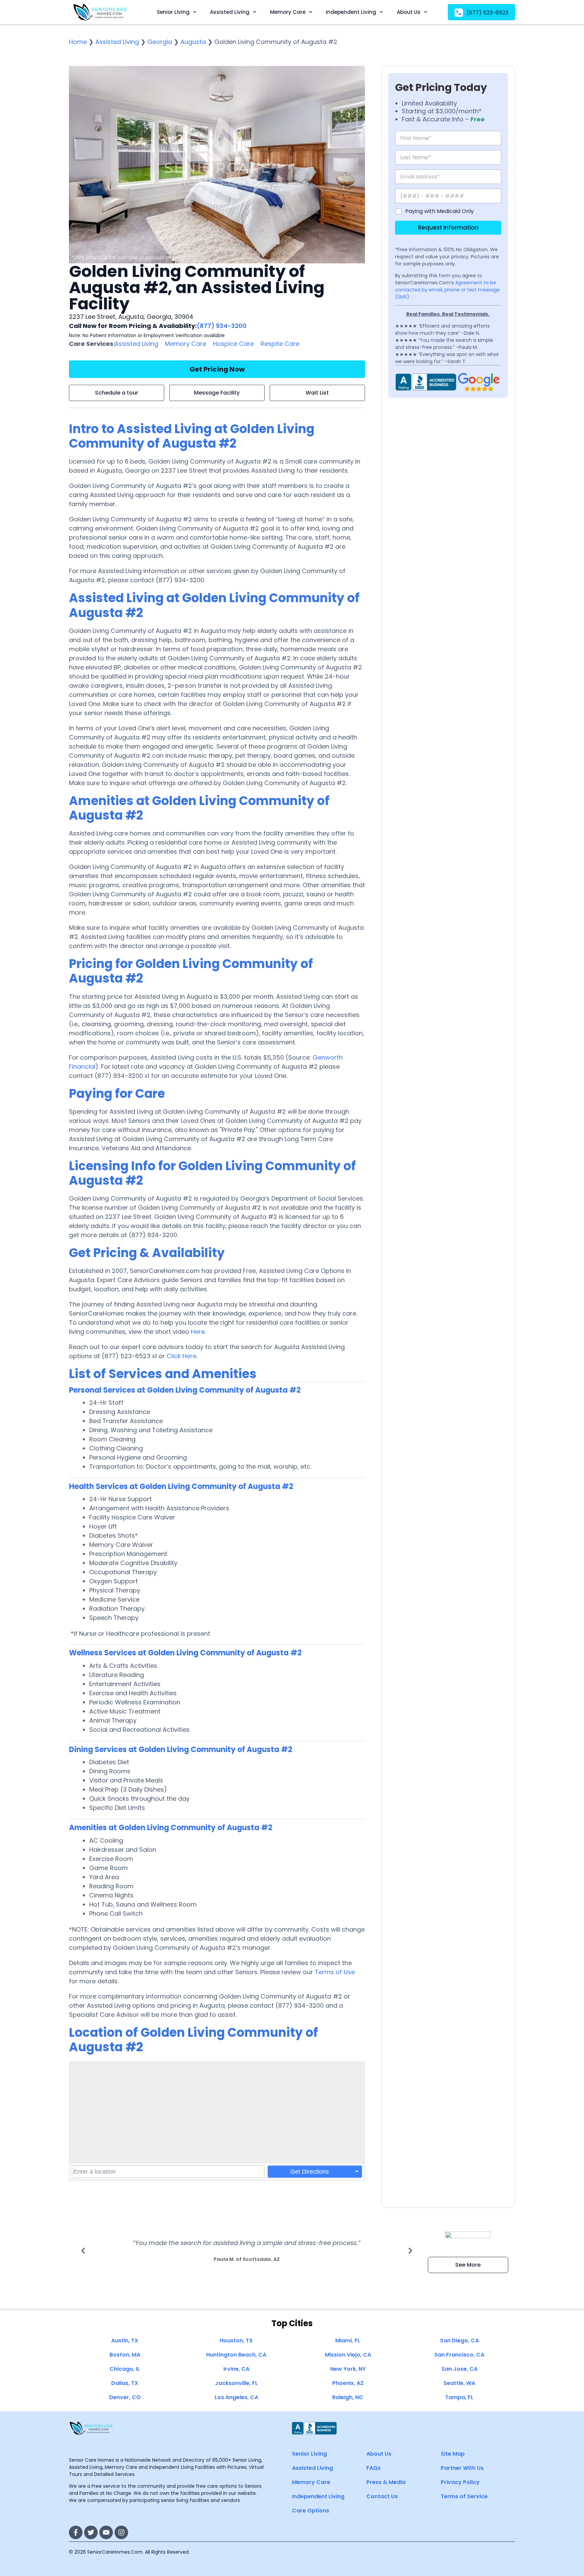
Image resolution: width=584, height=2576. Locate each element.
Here (198, 1332)
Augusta (193, 42)
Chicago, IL (125, 2369)
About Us (409, 12)
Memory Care (288, 12)
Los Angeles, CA (236, 2397)
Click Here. (182, 1356)
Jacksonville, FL (236, 2383)
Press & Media (386, 2482)
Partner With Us (462, 2468)
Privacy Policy (460, 2482)
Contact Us (382, 2496)
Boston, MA (125, 2355)
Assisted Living (230, 12)
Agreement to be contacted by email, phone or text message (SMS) (447, 290)
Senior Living (173, 12)
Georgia (160, 42)
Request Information (448, 228)
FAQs (373, 2468)
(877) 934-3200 (222, 326)
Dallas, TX (125, 2383)
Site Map (453, 2454)
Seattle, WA (459, 2383)
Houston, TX (236, 2341)
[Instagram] (121, 2532)
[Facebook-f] (76, 2532)
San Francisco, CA (459, 2355)
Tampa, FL (459, 2397)
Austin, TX (125, 2341)
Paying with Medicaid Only (440, 211)
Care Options (311, 2511)
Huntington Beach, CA (236, 2355)
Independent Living (351, 12)
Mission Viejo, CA (348, 2355)
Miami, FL (348, 2341)
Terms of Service (464, 2496)
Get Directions (310, 2172)
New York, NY (348, 2369)
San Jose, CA (459, 2369)
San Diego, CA (459, 2341)
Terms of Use (335, 1972)
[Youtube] (106, 2532)
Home (78, 42)
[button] (83, 2251)
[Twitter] (91, 2532)
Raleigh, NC (348, 2397)
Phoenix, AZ (348, 2383)
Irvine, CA (236, 2369)
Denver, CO (125, 2397)
